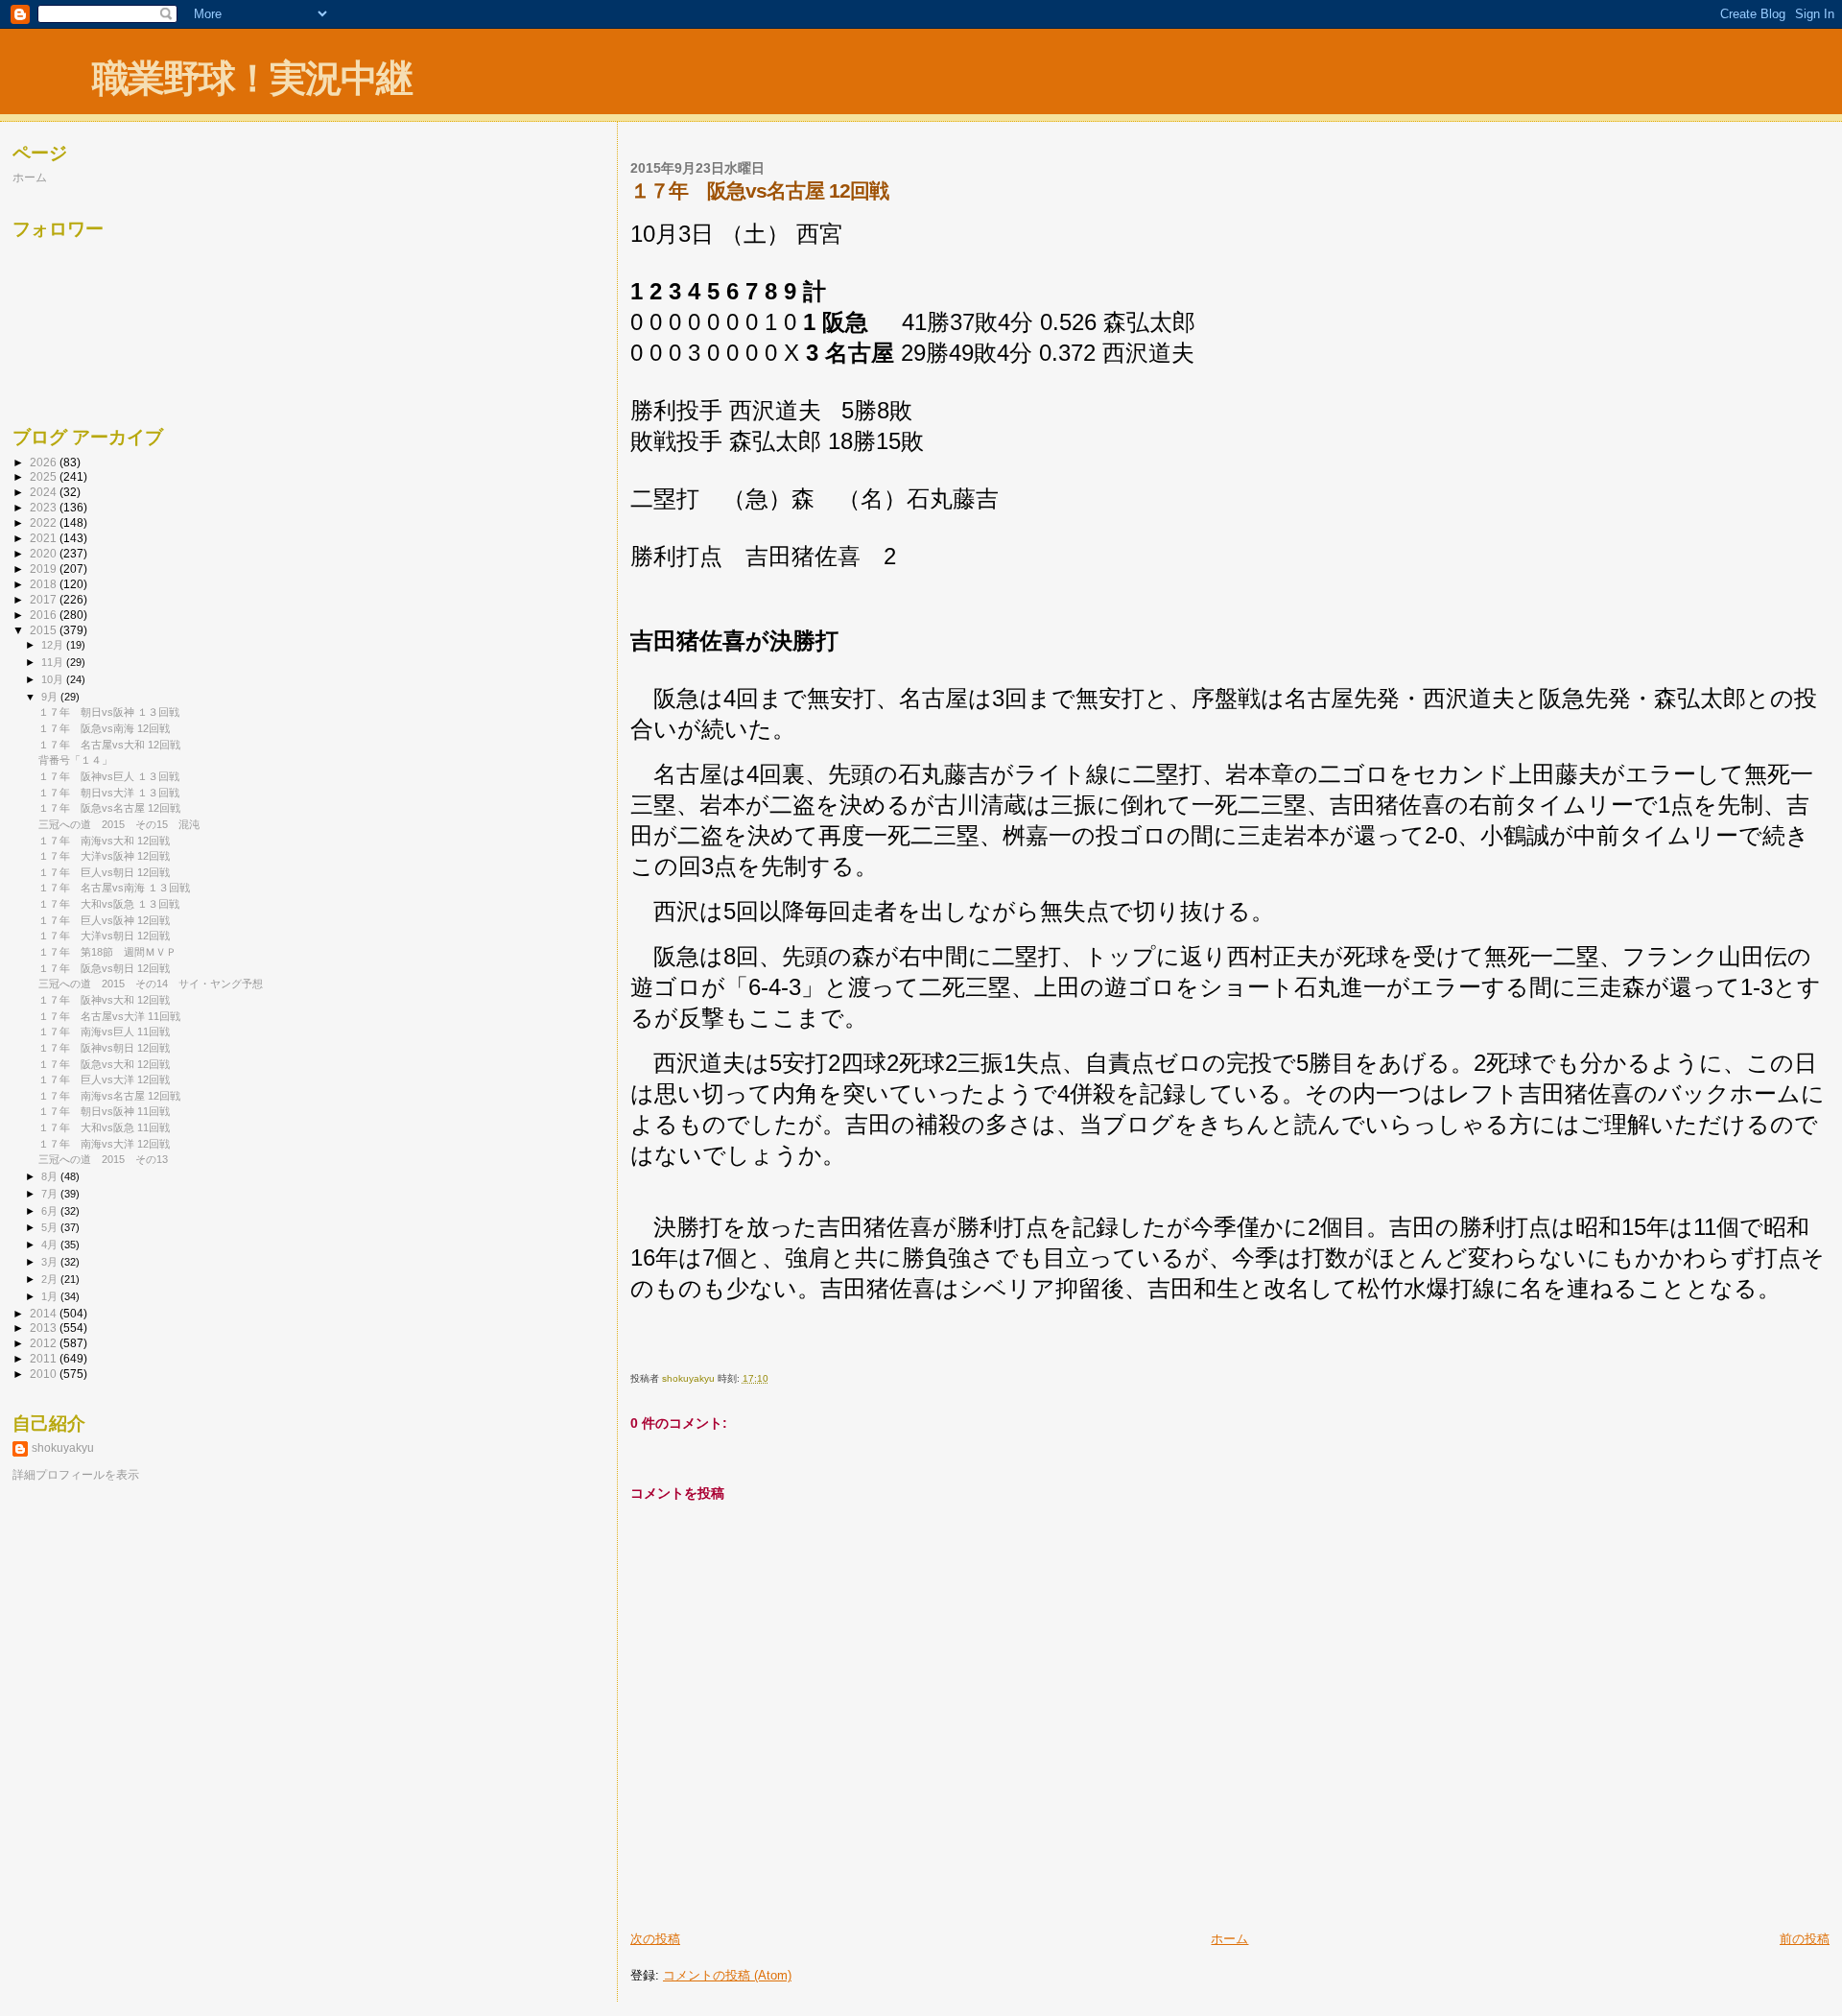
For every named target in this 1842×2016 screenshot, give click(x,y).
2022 (45, 522)
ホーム (1229, 1939)
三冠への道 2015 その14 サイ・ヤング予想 (151, 984)
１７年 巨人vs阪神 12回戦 (104, 920)
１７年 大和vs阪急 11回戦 (104, 1127)
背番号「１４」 (75, 760)
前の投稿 (1805, 1939)
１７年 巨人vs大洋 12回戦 (104, 1079)
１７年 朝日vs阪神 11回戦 (104, 1111)
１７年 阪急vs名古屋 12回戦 (109, 808)
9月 (51, 697)
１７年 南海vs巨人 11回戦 (104, 1032)
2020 (45, 553)
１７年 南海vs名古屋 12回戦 (109, 1096)
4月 (51, 1245)
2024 (45, 492)
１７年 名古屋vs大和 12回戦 (109, 745)
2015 (45, 630)
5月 (51, 1227)
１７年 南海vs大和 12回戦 (104, 841)
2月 (51, 1279)
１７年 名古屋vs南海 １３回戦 (114, 888)
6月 (51, 1211)
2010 (45, 1374)
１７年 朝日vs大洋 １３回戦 (109, 793)
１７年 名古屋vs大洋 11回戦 (109, 1016)
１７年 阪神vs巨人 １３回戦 (109, 776)
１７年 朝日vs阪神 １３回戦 (109, 712)
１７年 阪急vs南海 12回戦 (104, 728)
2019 (45, 569)
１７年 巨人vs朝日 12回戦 (104, 872)
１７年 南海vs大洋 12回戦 (104, 1144)
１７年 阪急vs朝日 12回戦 (104, 968)
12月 (54, 645)
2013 (45, 1328)
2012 (45, 1343)
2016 (45, 615)
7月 (51, 1194)
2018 (45, 584)
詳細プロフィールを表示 (76, 1475)
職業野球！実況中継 (252, 78)
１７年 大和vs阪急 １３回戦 (109, 904)
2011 (45, 1358)
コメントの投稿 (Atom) (727, 1975)
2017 (45, 599)
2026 (45, 462)
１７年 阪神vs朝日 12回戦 (104, 1048)
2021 (45, 538)
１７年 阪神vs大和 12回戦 (104, 1000)
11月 (54, 662)
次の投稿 (655, 1939)
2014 (45, 1313)
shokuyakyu (63, 1448)
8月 (51, 1176)
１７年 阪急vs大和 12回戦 (104, 1064)
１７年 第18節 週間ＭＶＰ (107, 952)
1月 (51, 1296)
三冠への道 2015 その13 (103, 1159)
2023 (45, 507)
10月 (54, 679)
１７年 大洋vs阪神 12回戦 (104, 856)
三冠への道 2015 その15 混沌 (119, 824)
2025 (45, 476)
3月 (51, 1262)
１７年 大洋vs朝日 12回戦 (104, 936)
